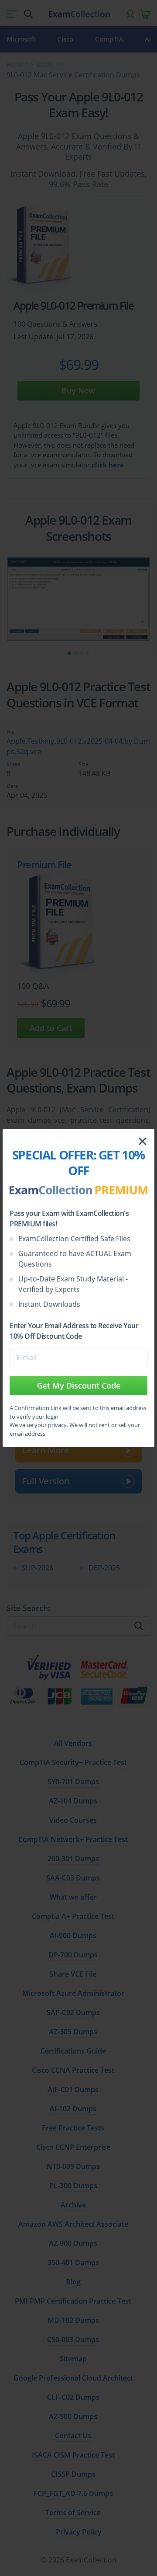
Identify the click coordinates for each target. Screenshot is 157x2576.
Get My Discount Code (79, 1385)
